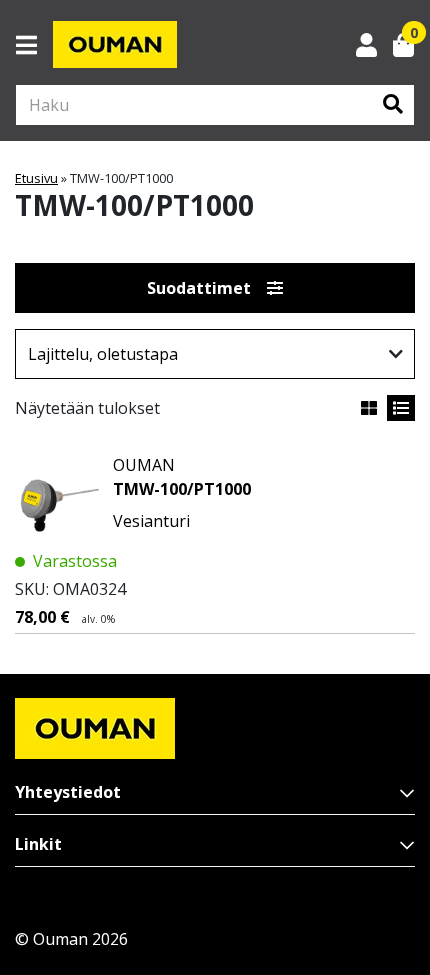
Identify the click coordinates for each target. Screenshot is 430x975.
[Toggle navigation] (34, 45)
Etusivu (36, 178)
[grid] (369, 408)
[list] (401, 408)
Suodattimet (199, 288)
